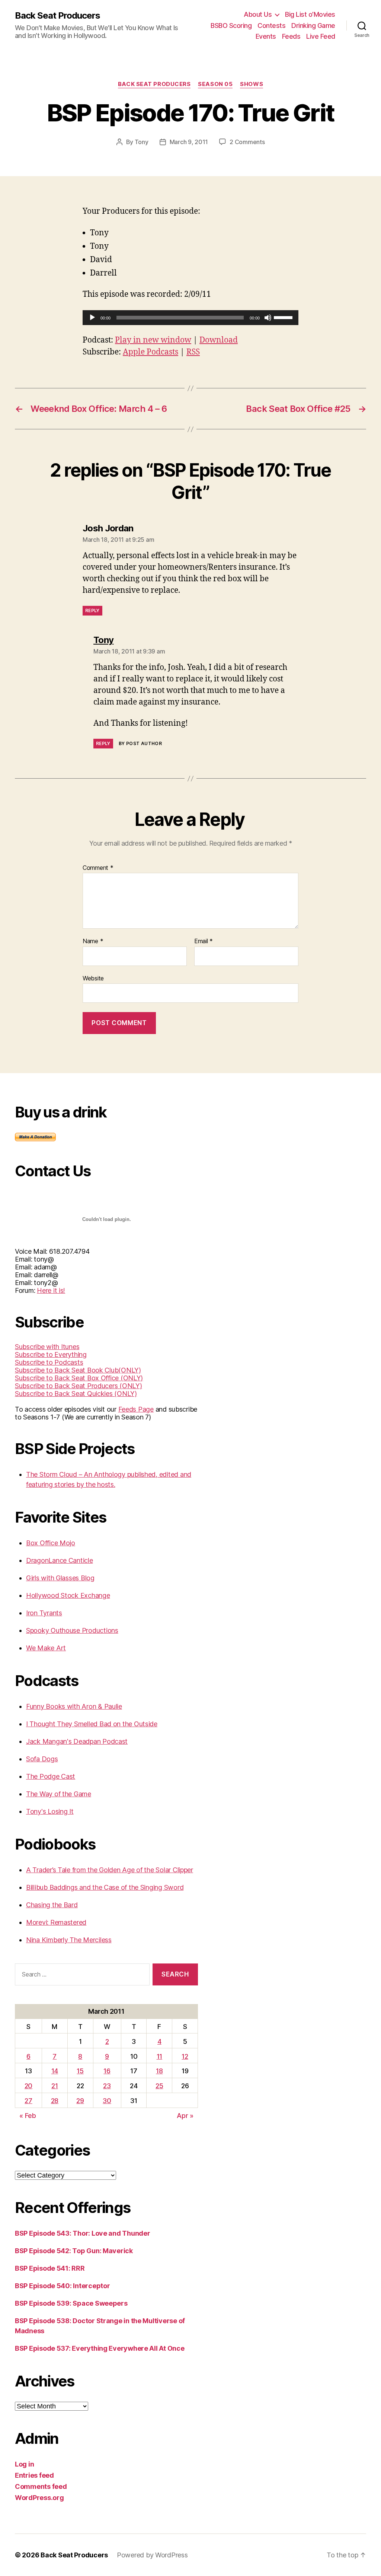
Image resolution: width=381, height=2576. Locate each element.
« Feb (28, 2116)
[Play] (92, 318)
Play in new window (153, 340)
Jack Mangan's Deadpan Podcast (77, 1741)
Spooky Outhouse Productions (72, 1630)
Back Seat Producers (57, 16)
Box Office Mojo (51, 1543)
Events (266, 36)
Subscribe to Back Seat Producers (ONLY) (78, 1386)
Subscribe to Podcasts (49, 1362)
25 (159, 2086)
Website (93, 978)
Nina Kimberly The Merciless (69, 1940)
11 (159, 2056)
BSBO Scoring (231, 26)
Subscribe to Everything (51, 1354)
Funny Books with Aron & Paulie (74, 1706)
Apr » (185, 2116)
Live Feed (321, 36)
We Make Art (46, 1648)
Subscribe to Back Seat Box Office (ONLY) (79, 1378)
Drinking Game (313, 26)
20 (28, 2086)
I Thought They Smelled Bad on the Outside (92, 1724)
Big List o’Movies (310, 14)
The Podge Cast (51, 1776)
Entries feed (34, 2475)
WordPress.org (39, 2498)
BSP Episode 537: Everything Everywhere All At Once (100, 2348)
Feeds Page (136, 1409)
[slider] (284, 317)
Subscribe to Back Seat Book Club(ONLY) (78, 1370)
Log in (24, 2464)
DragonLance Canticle (60, 1560)
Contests (271, 26)
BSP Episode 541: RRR (50, 2268)
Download (219, 340)
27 (28, 2101)
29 (80, 2101)
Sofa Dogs (42, 1759)
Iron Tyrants (44, 1613)
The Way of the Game (59, 1794)
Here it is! (51, 1290)
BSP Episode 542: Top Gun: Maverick (74, 2251)
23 (107, 2086)
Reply (92, 610)
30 (107, 2101)
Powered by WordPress (152, 2555)
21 (55, 2086)
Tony (142, 142)
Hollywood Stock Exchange (68, 1595)
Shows (252, 84)
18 (159, 2071)
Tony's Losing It (50, 1811)
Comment (98, 868)
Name (93, 941)
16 (107, 2071)
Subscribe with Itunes (47, 1347)
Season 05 (215, 84)
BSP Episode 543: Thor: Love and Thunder (82, 2233)
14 (55, 2071)
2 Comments (247, 142)
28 (55, 2101)
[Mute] (268, 318)
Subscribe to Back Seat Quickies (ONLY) (76, 1394)
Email (204, 941)
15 (80, 2071)
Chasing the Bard (52, 1905)
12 (185, 2056)
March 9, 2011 (189, 142)
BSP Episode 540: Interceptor (62, 2286)
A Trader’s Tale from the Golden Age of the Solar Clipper (110, 1870)
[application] (190, 318)
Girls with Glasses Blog (60, 1578)
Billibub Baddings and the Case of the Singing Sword (105, 1887)
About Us (258, 14)
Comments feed (41, 2486)
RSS (193, 352)
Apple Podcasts (151, 352)
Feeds (291, 36)
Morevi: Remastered (56, 1922)
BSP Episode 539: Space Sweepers (71, 2303)
